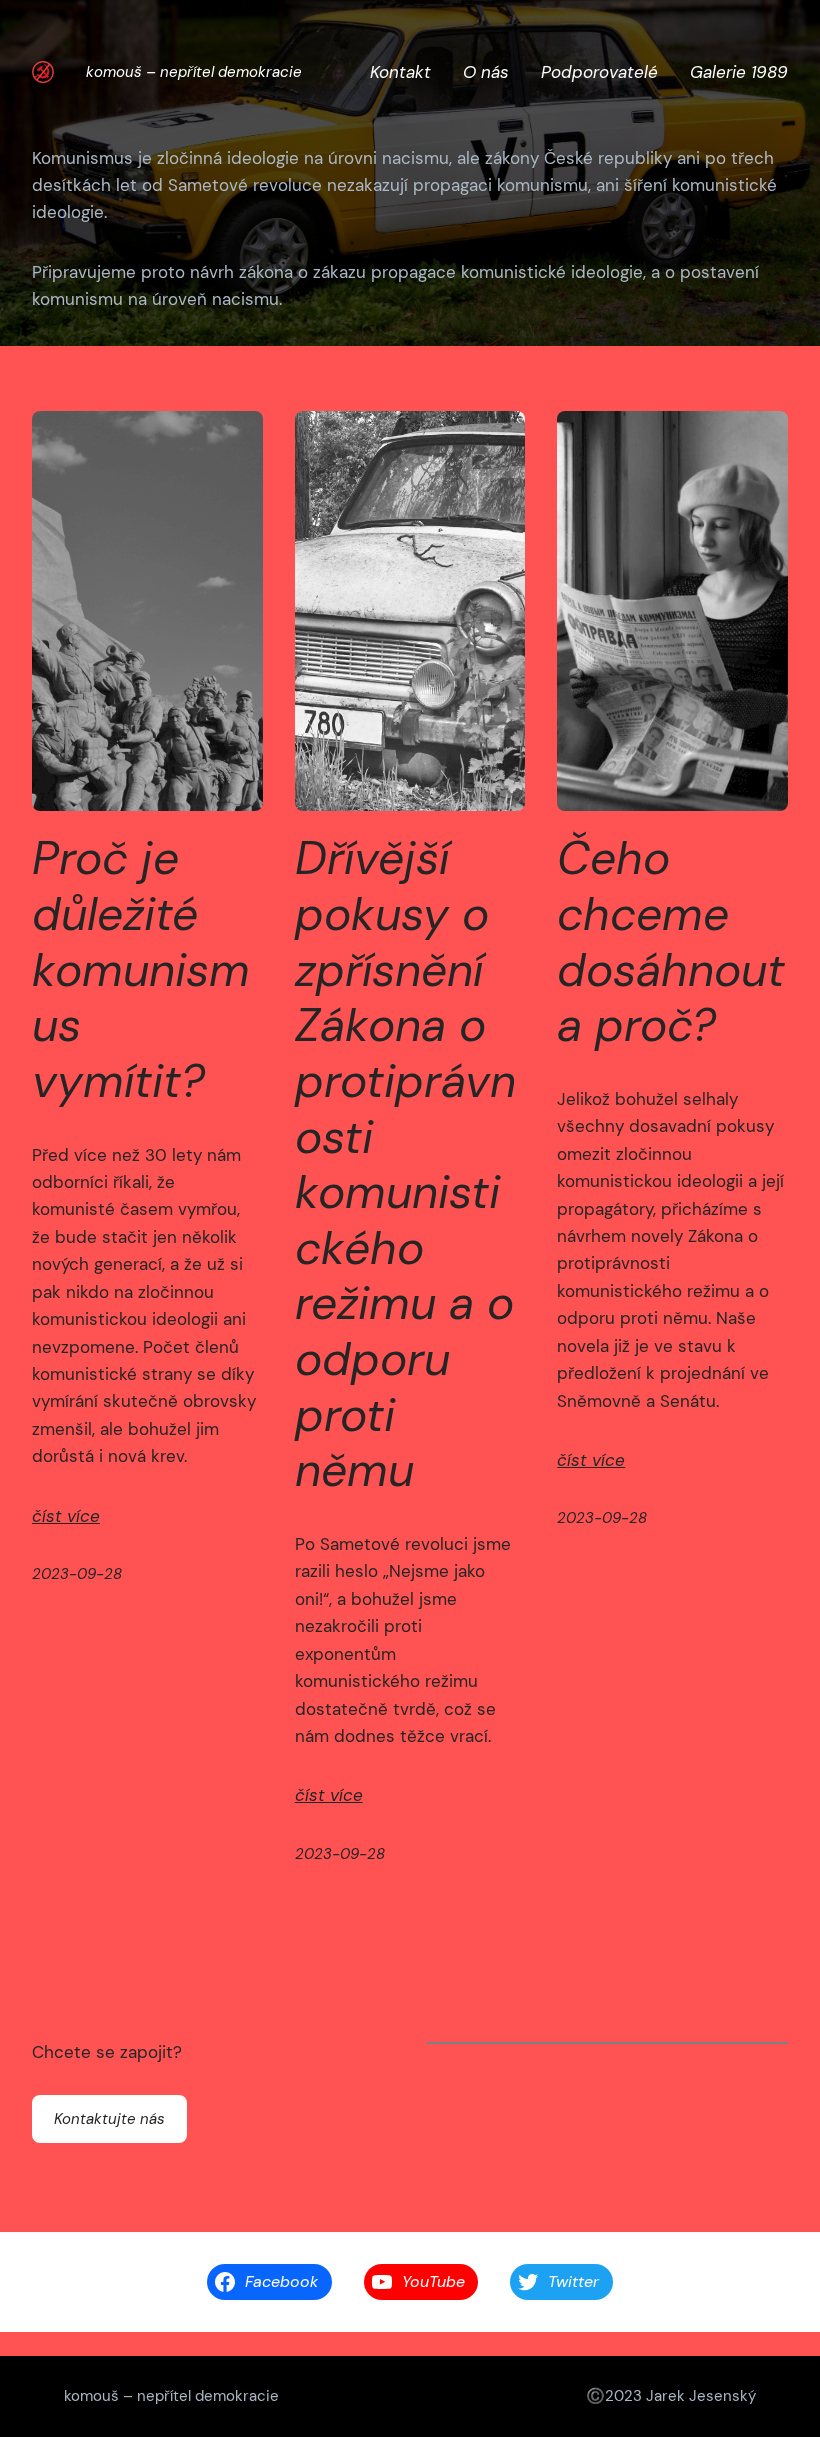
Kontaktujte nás (109, 2119)
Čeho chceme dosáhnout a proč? (671, 942)
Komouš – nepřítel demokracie (194, 72)
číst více (66, 1516)
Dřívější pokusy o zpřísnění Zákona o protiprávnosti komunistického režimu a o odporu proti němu (405, 1165)
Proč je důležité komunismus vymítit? (141, 970)
